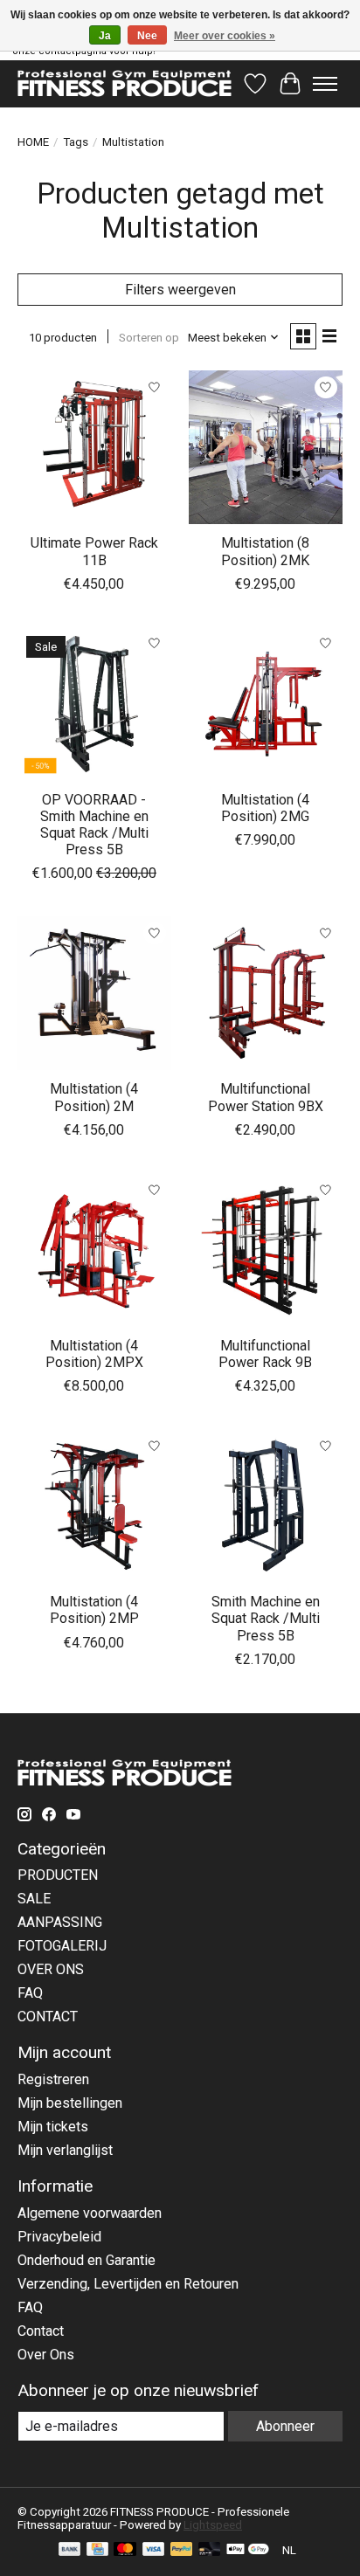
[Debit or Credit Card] (210, 2550)
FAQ (30, 1993)
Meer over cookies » (225, 36)
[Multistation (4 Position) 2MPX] (94, 1250)
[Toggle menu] (325, 84)
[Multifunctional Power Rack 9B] (266, 1250)
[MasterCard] (125, 2550)
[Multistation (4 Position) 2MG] (266, 704)
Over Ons (46, 2355)
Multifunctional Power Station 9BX (266, 1097)
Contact (41, 2331)
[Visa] (154, 2550)
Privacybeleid (59, 2237)
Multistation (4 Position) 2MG (265, 808)
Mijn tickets (53, 2127)
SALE (34, 1899)
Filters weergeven (180, 290)
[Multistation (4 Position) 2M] (94, 993)
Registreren (53, 2079)
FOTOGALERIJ (62, 1946)
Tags (76, 142)
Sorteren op (149, 338)
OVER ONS (51, 1969)
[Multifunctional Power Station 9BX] (266, 993)
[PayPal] (182, 2550)
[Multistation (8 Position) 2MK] (266, 447)
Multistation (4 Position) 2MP (94, 1610)
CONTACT (48, 2017)
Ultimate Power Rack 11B (94, 551)
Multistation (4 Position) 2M (94, 1097)
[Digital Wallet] (248, 2550)
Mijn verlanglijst (65, 2150)
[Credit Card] (97, 2550)
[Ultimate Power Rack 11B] (94, 447)
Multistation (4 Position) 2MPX (94, 1354)
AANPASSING (60, 1922)
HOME (33, 142)
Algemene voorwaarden (90, 2213)
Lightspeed (213, 2525)
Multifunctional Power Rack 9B (265, 1354)
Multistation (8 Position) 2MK (265, 551)
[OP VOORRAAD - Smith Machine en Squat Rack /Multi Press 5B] (94, 704)
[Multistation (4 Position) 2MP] (94, 1506)
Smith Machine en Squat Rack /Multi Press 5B (266, 1618)
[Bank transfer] (70, 2550)
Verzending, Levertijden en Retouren (128, 2284)
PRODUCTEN (58, 1875)
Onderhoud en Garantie (87, 2260)
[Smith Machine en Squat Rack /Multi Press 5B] (266, 1506)
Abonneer (285, 2426)
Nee (147, 36)
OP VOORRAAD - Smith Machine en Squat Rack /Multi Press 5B (94, 825)
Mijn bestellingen (70, 2103)
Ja (105, 36)
